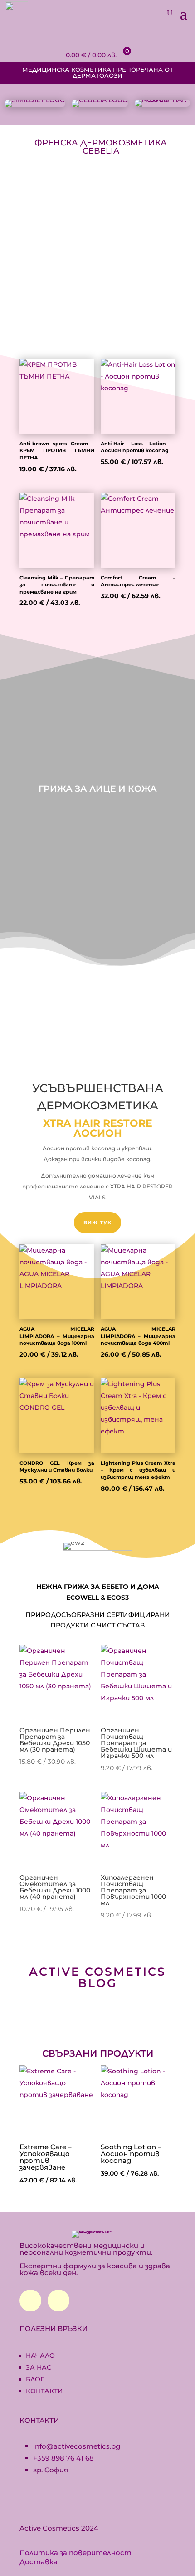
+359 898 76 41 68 (63, 2458)
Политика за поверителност (76, 2553)
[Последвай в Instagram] (58, 2301)
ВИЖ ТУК (97, 1223)
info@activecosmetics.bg (77, 2446)
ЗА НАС (39, 2367)
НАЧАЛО (40, 2356)
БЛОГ (35, 2379)
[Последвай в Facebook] (30, 2301)
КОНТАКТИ (44, 2391)
